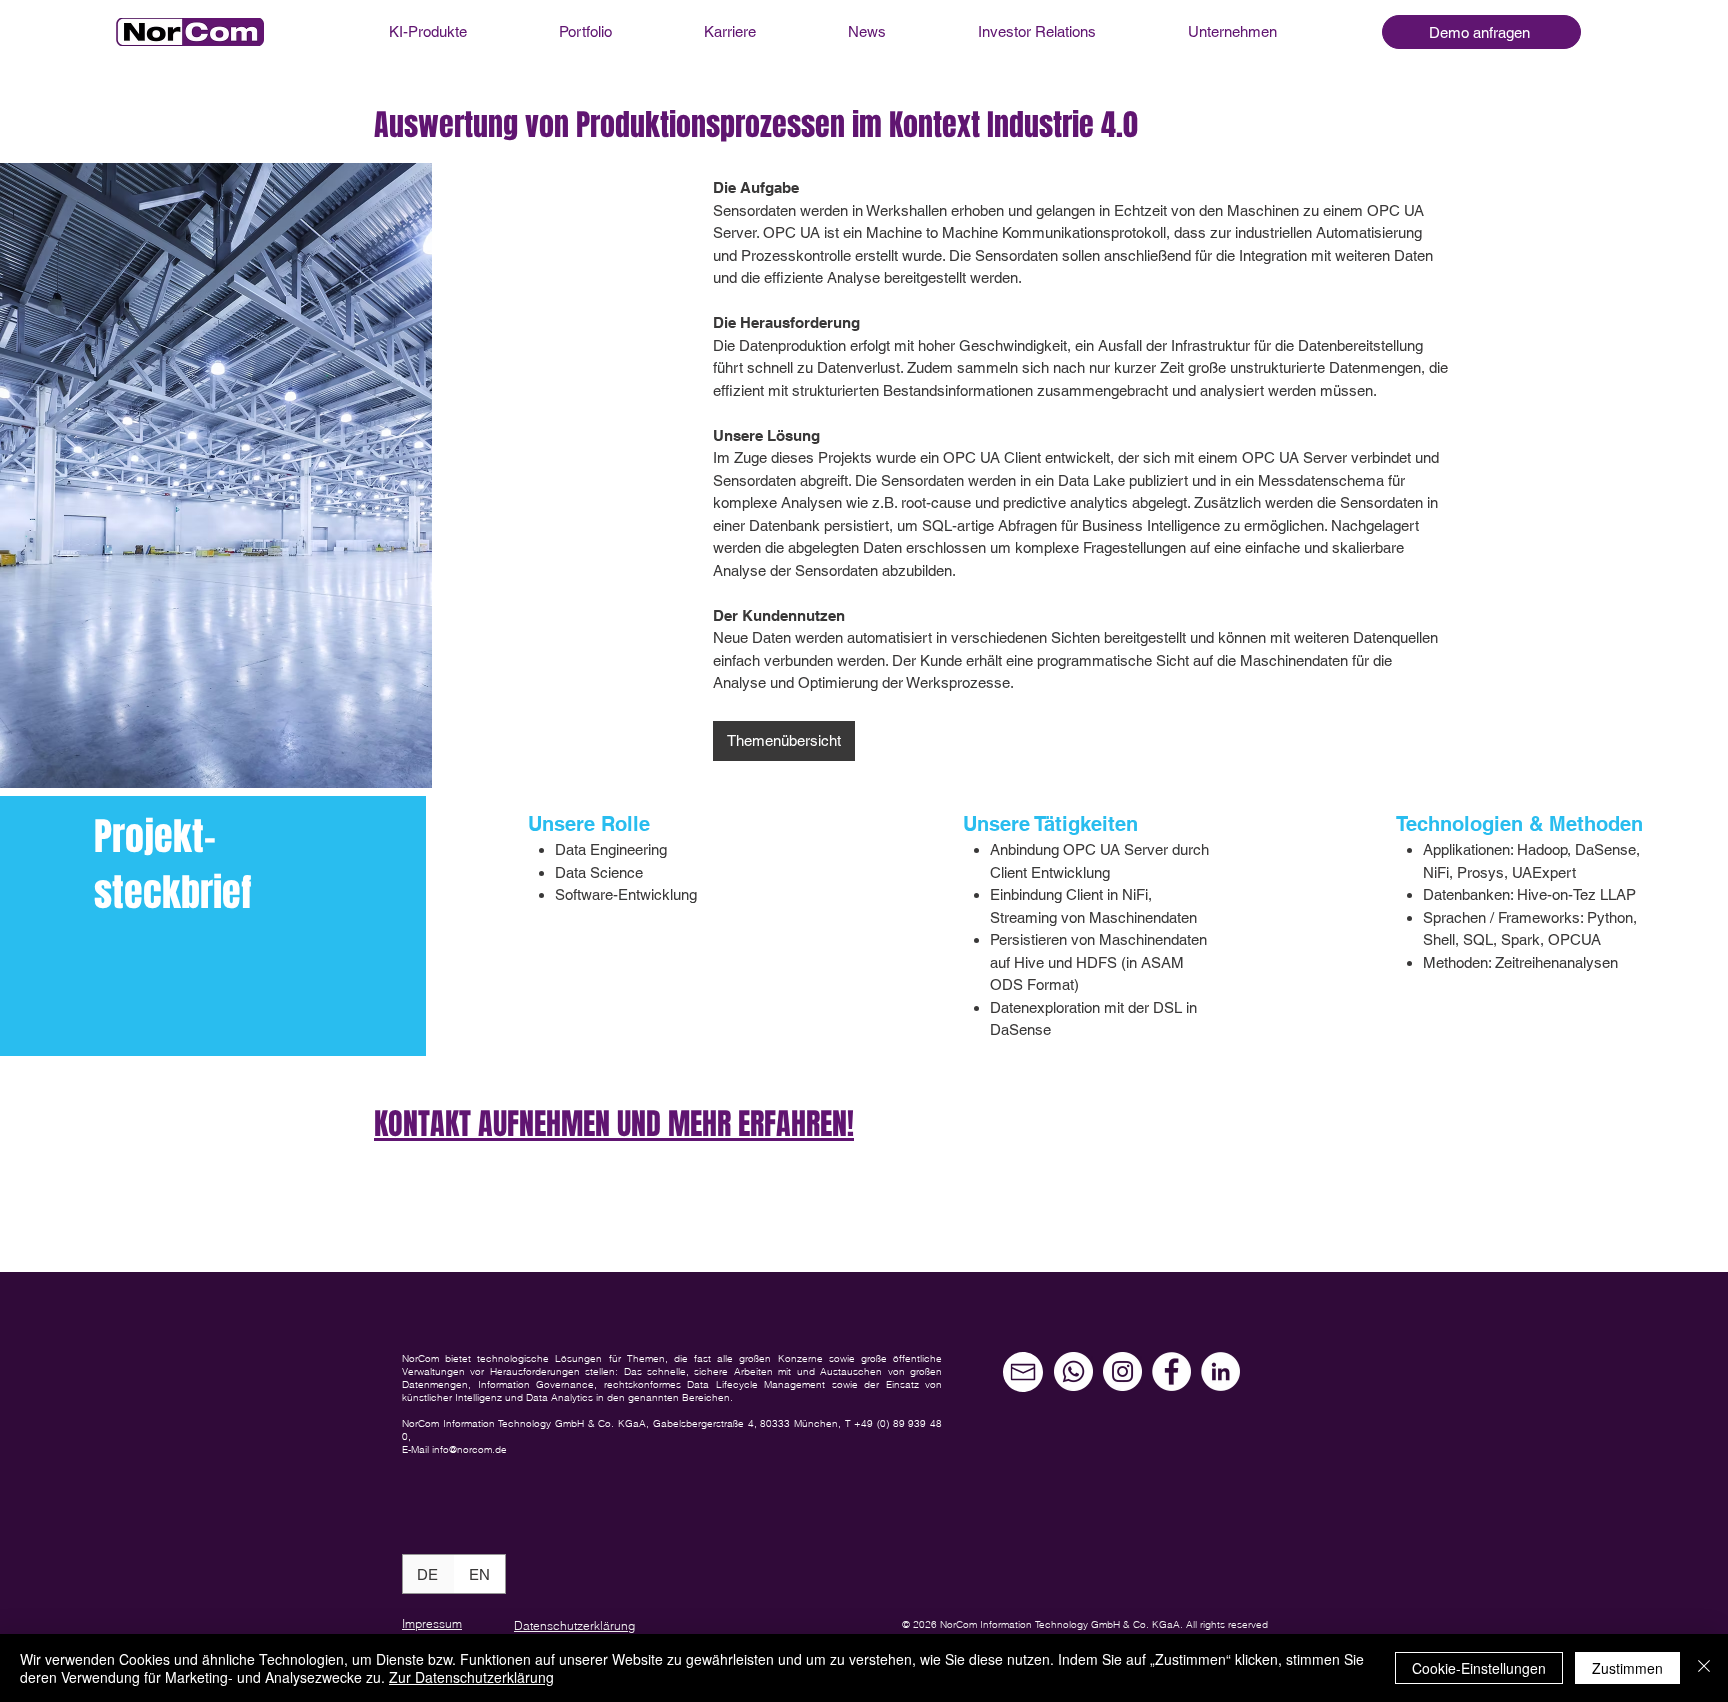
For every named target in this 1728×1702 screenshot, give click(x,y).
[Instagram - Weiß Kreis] (1122, 1371)
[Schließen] (1704, 1668)
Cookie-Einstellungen (1479, 1668)
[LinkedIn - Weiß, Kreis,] (1220, 1371)
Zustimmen (1627, 1668)
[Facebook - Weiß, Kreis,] (1171, 1371)
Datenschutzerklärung (574, 1625)
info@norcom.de (469, 1449)
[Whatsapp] (1073, 1371)
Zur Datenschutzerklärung (471, 1677)
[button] (1481, 32)
